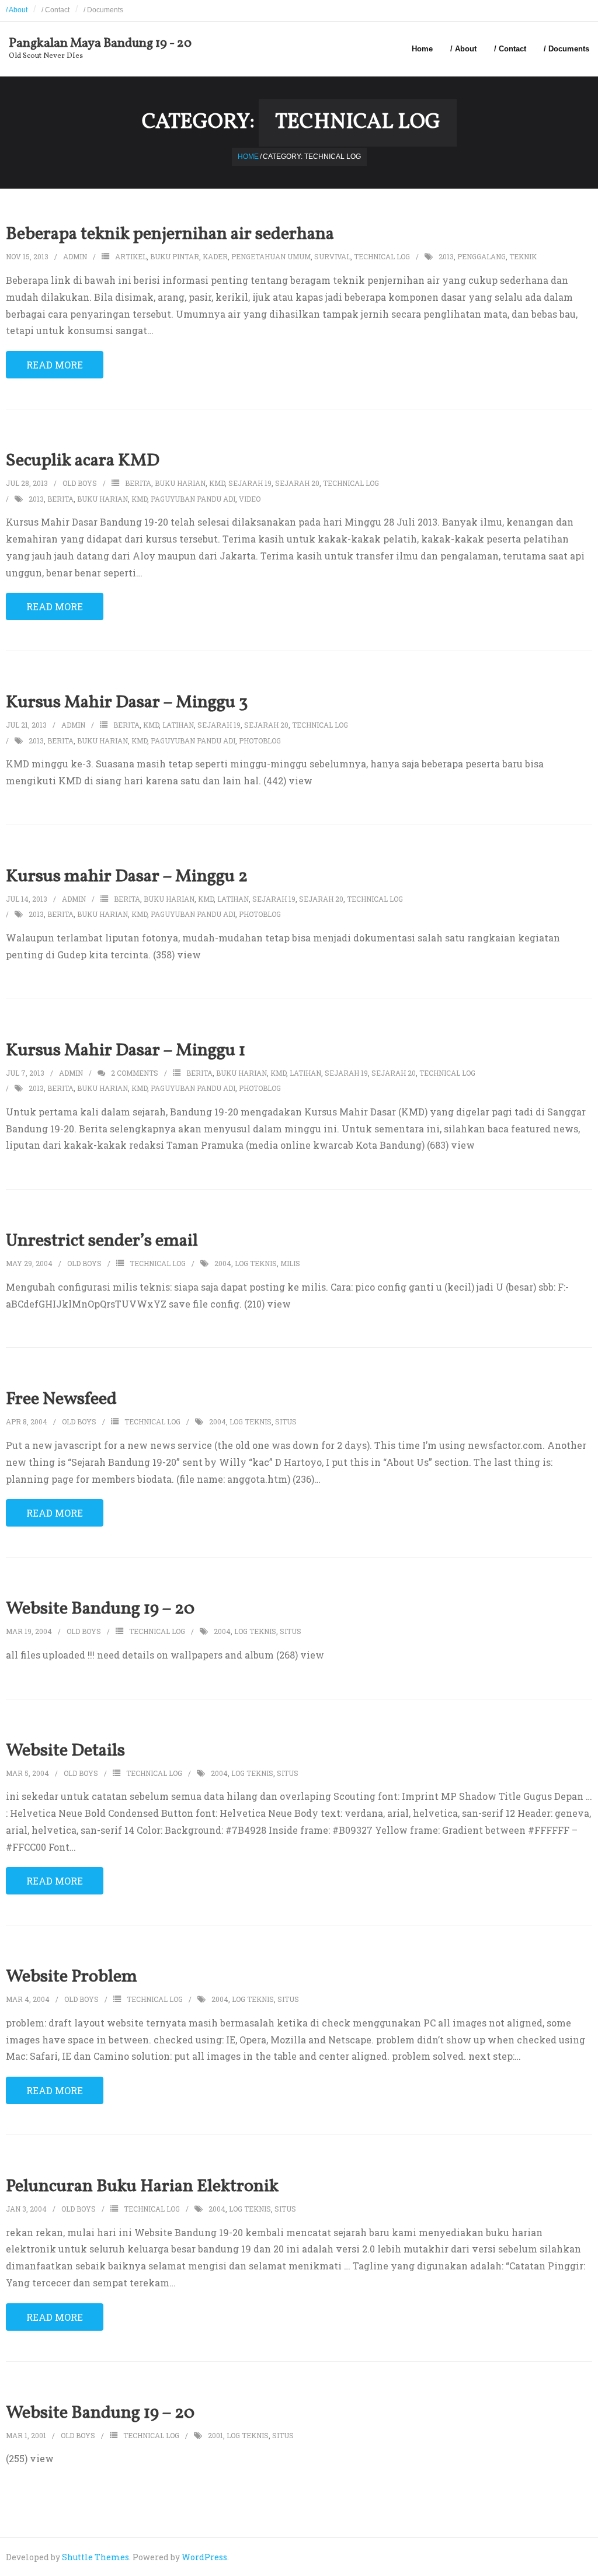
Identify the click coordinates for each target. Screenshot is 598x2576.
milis (290, 1263)
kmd (217, 483)
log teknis (256, 1263)
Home (422, 49)
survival (332, 256)
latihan (178, 725)
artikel (131, 256)
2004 (223, 1263)
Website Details (65, 1751)
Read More (55, 365)
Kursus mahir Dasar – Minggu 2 (127, 877)
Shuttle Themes (95, 2557)
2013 (446, 256)
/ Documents (103, 10)
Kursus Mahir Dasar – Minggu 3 (127, 703)
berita (138, 483)
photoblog (260, 741)
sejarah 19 (250, 483)
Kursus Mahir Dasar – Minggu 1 (126, 1051)
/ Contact (55, 10)
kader (215, 256)
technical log (382, 256)
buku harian (180, 483)
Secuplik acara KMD (83, 461)
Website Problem (72, 1977)
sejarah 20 (297, 483)
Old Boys (80, 483)
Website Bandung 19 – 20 (100, 1609)
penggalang (481, 256)
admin (75, 256)
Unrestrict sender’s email (102, 1241)
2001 (215, 2435)
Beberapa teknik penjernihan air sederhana (170, 234)
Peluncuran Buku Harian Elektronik (142, 2186)
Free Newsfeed (61, 1399)
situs (286, 1421)
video (250, 499)
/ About (17, 10)
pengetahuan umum (271, 256)
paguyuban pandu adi (193, 499)
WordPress (204, 2557)
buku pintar (175, 256)
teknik (523, 256)
